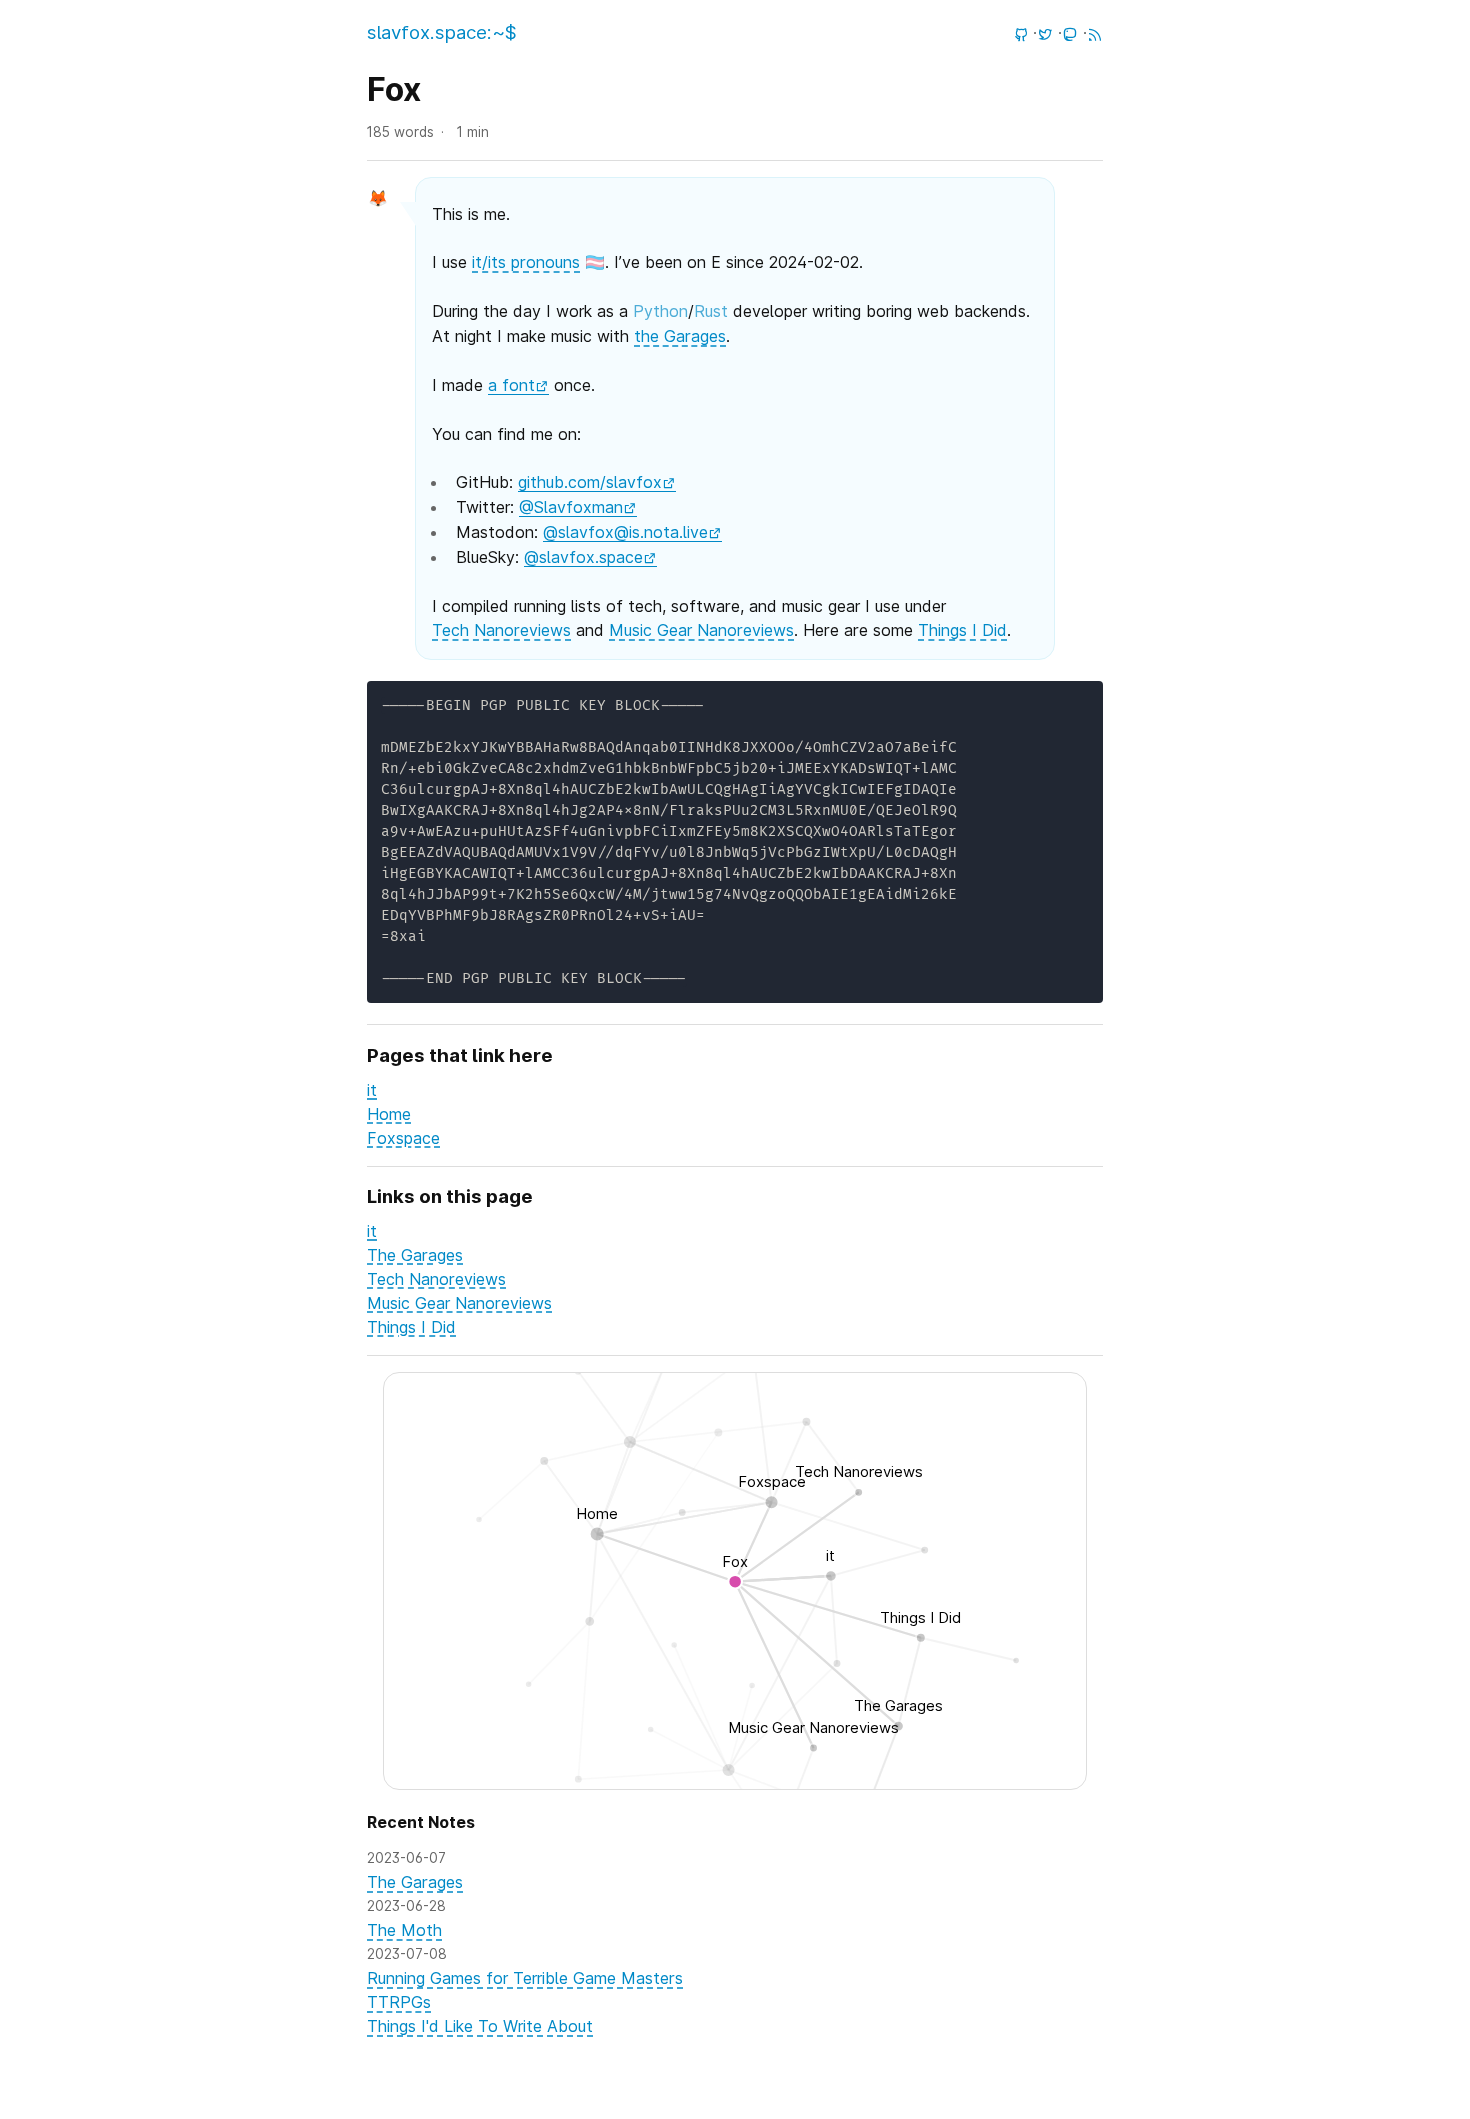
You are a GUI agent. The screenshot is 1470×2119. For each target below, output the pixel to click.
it (372, 1090)
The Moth (404, 1930)
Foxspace (403, 1138)
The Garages (415, 1255)
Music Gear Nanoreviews (701, 630)
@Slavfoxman (571, 507)
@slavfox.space (583, 557)
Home (389, 1114)
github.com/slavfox (590, 482)
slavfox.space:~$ (442, 32)
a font (511, 385)
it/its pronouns (526, 262)
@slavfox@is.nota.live (625, 532)
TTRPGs (399, 2002)
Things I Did (962, 630)
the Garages (680, 336)
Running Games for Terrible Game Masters (525, 1978)
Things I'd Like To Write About (480, 2026)
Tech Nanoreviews (501, 630)
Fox (394, 89)
